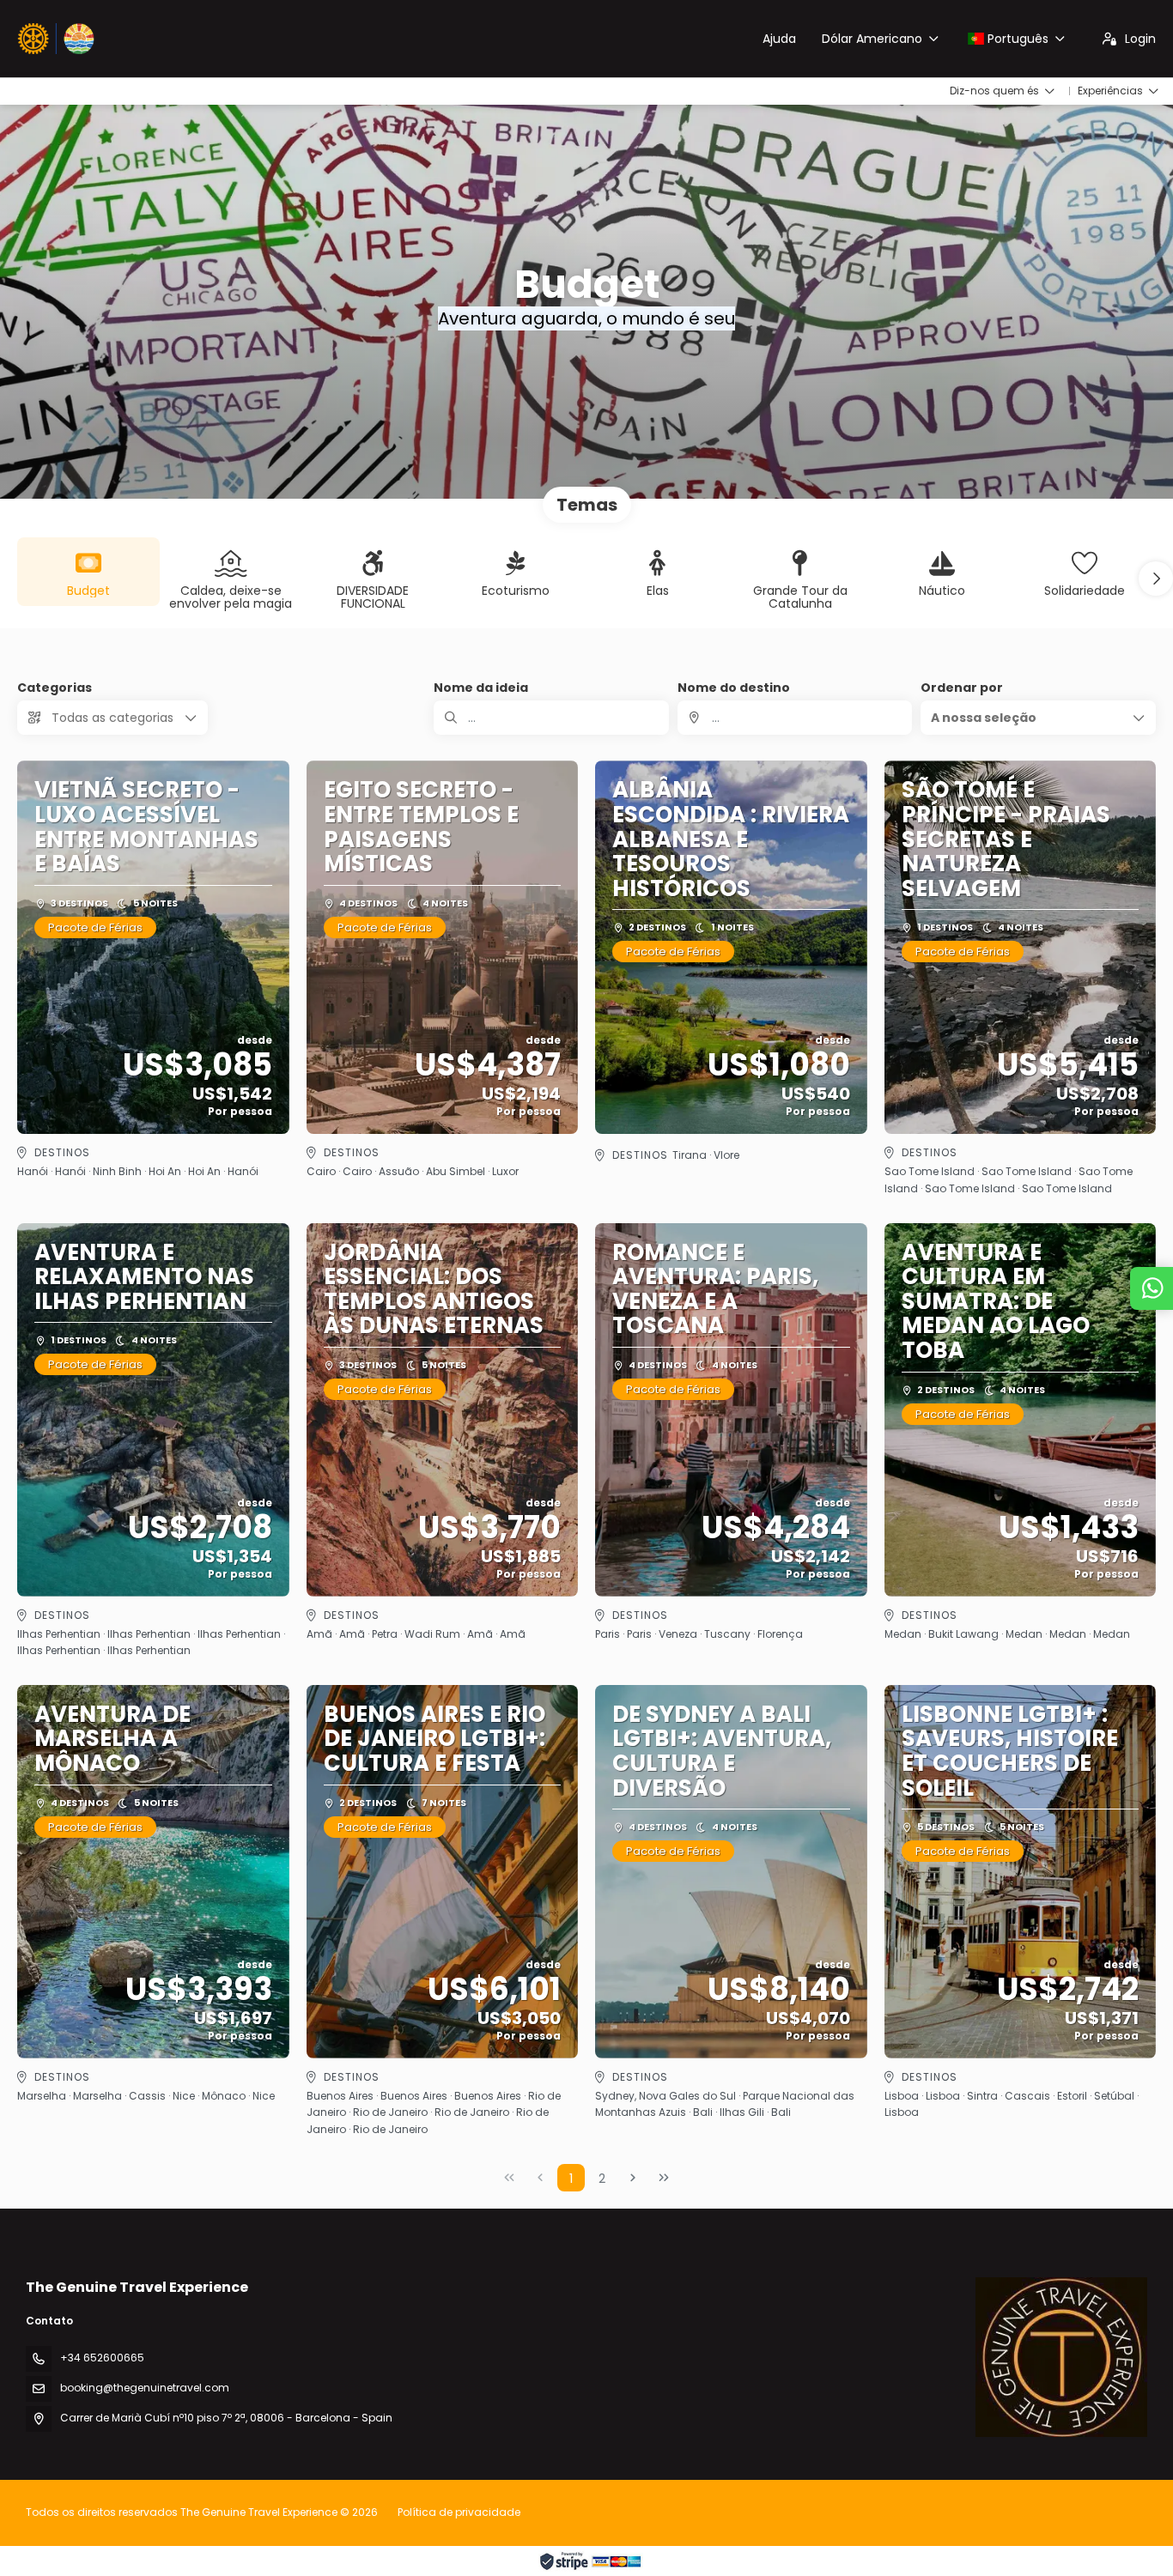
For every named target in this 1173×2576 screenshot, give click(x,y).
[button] (1156, 579)
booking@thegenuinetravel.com (145, 2388)
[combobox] (795, 718)
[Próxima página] (633, 2178)
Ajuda (779, 39)
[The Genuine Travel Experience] (1061, 2357)
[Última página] (664, 2178)
